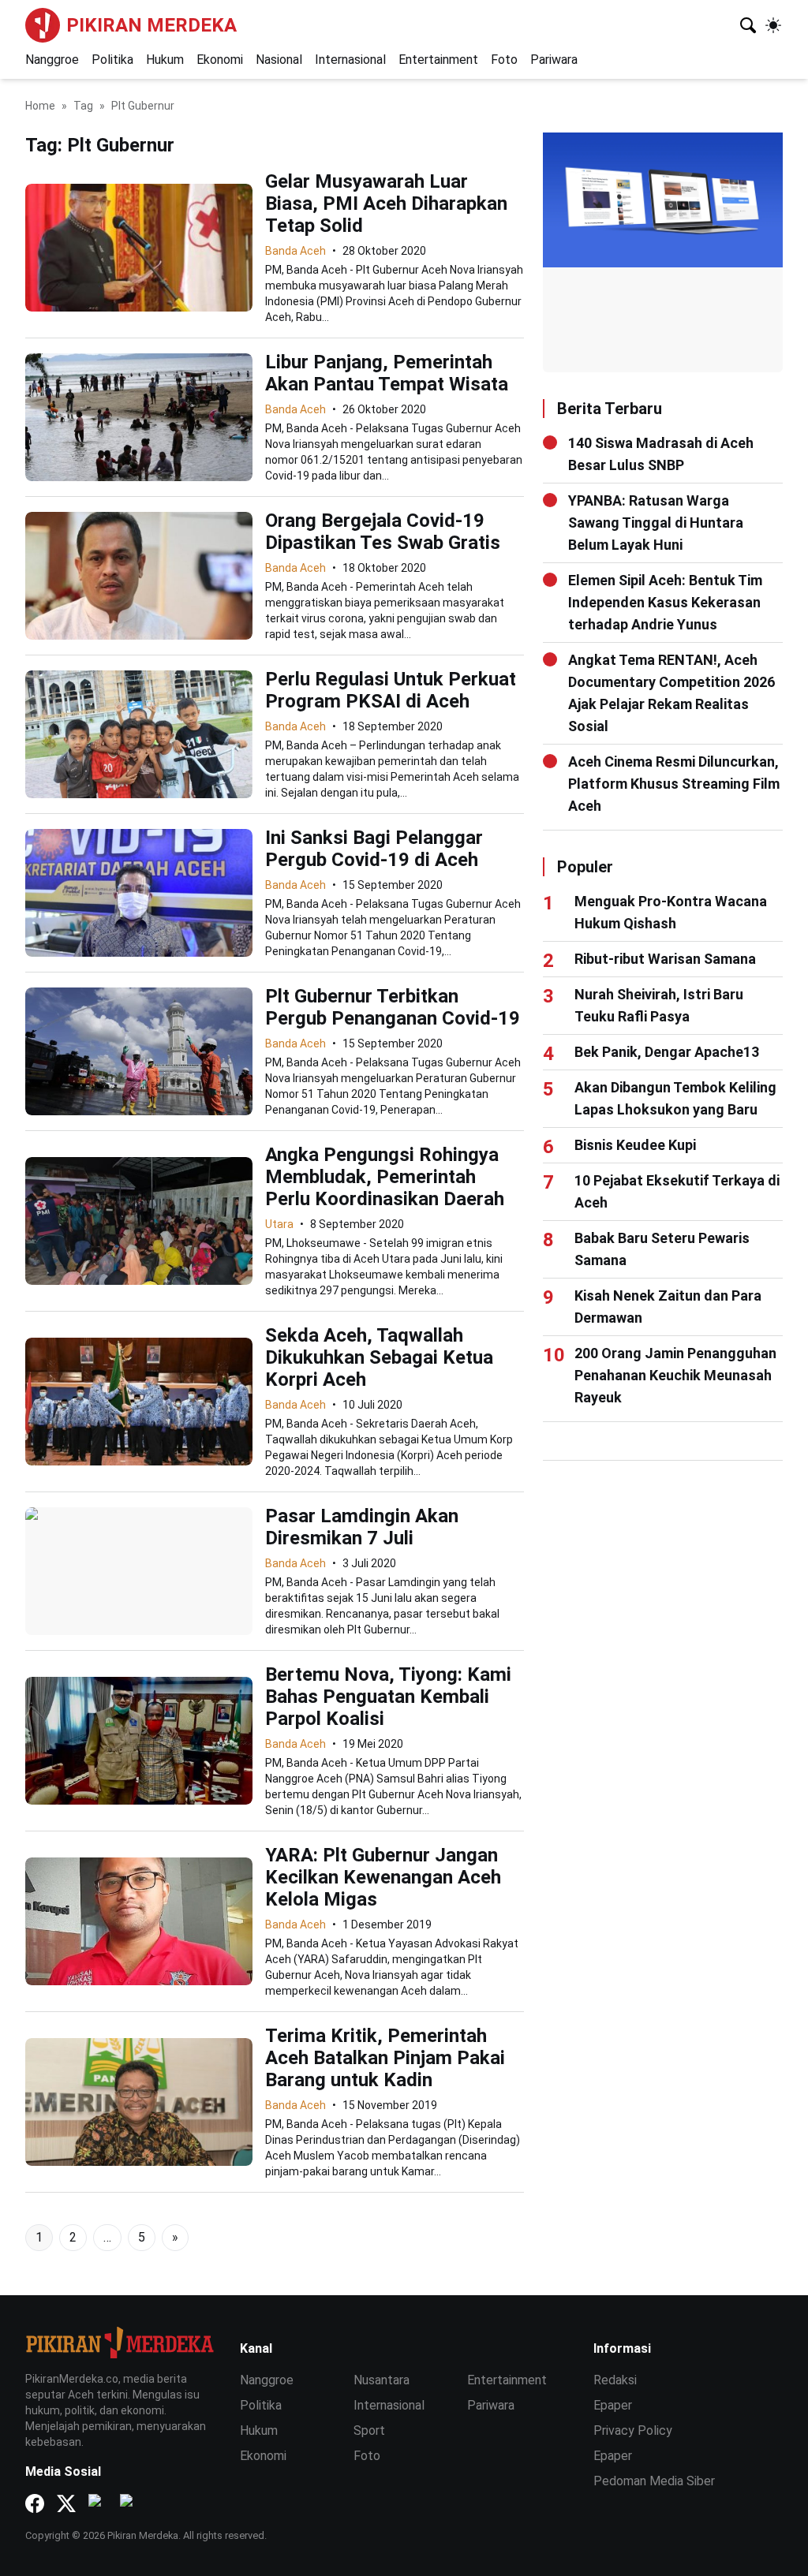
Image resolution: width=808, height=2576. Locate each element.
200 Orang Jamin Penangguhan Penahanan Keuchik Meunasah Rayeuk (675, 1375)
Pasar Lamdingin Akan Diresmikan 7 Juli (362, 1527)
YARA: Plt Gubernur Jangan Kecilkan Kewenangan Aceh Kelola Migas (383, 1877)
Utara (279, 1224)
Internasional (350, 60)
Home (40, 106)
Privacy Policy (633, 2430)
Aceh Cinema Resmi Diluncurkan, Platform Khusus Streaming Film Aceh (674, 784)
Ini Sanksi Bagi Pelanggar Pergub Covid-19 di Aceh (374, 849)
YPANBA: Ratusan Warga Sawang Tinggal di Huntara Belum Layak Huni (656, 523)
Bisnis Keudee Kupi (635, 1145)
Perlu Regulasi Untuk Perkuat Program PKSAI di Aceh (391, 690)
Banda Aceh (296, 251)
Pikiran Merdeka (151, 25)
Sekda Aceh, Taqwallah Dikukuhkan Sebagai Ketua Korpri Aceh (379, 1357)
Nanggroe (52, 60)
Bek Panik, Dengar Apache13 (667, 1052)
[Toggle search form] (748, 25)
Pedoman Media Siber (654, 2481)
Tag (83, 106)
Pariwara (554, 60)
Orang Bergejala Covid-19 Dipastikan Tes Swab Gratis (383, 532)
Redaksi (615, 2380)
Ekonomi (220, 60)
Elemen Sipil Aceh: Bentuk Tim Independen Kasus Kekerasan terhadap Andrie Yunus (665, 602)
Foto (504, 60)
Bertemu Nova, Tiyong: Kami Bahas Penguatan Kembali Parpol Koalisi (388, 1697)
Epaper (613, 2405)
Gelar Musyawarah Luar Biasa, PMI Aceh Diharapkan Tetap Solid (386, 203)
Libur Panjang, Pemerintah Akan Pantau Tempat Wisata (387, 373)
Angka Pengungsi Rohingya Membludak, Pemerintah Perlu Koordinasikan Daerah (385, 1177)
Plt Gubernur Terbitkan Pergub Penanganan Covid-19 (393, 1007)
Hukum (165, 60)
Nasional (279, 60)
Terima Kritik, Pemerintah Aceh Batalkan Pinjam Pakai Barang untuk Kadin (385, 2058)
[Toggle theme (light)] (773, 25)
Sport (369, 2430)
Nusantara (382, 2380)
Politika (112, 60)
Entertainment (438, 60)
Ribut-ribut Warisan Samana (665, 959)
